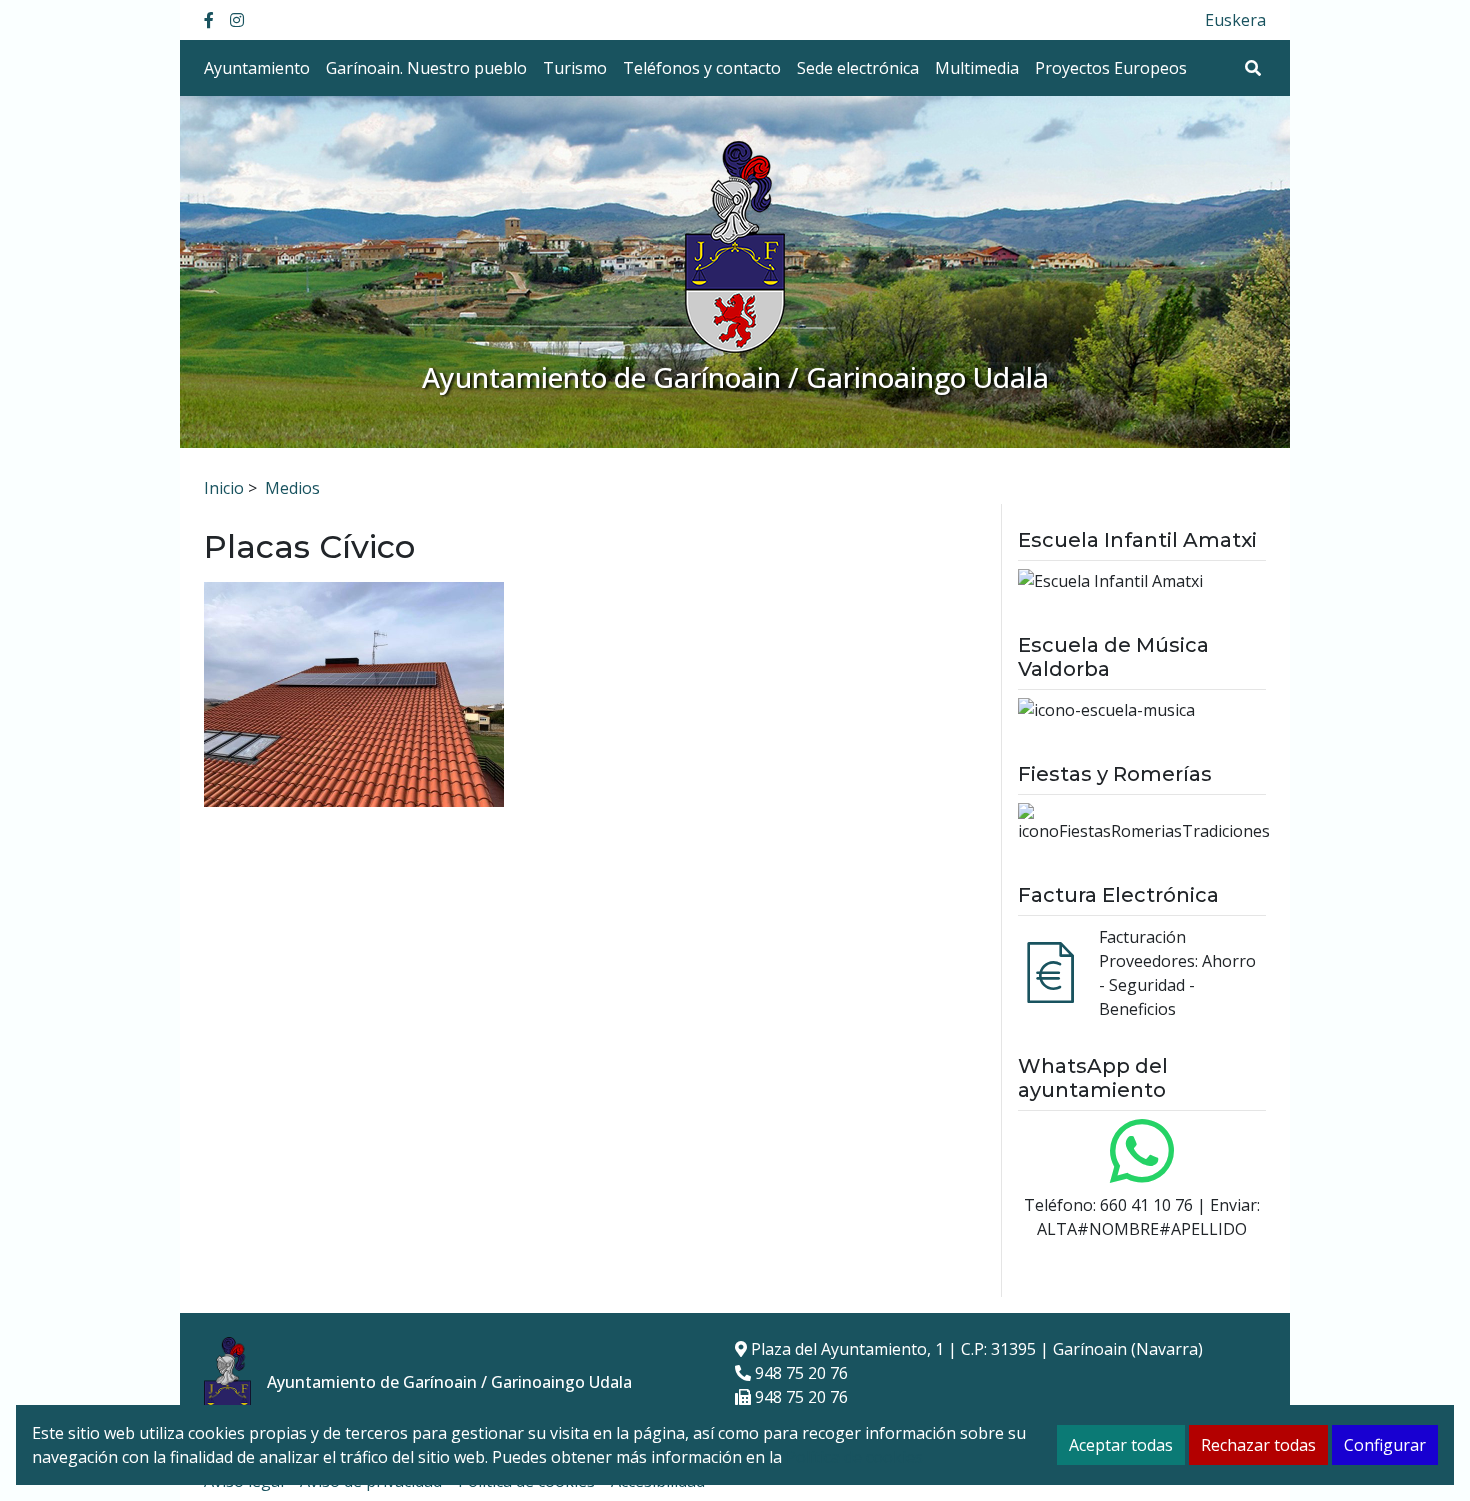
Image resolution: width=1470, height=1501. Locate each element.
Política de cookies (854, 1457)
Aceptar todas (1121, 1445)
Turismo (575, 68)
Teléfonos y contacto (702, 68)
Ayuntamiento (257, 68)
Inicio (224, 488)
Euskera (1235, 20)
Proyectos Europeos (1111, 68)
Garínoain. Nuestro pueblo (426, 68)
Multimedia (977, 68)
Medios (292, 488)
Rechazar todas (1258, 1445)
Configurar (1385, 1445)
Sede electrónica (858, 68)
